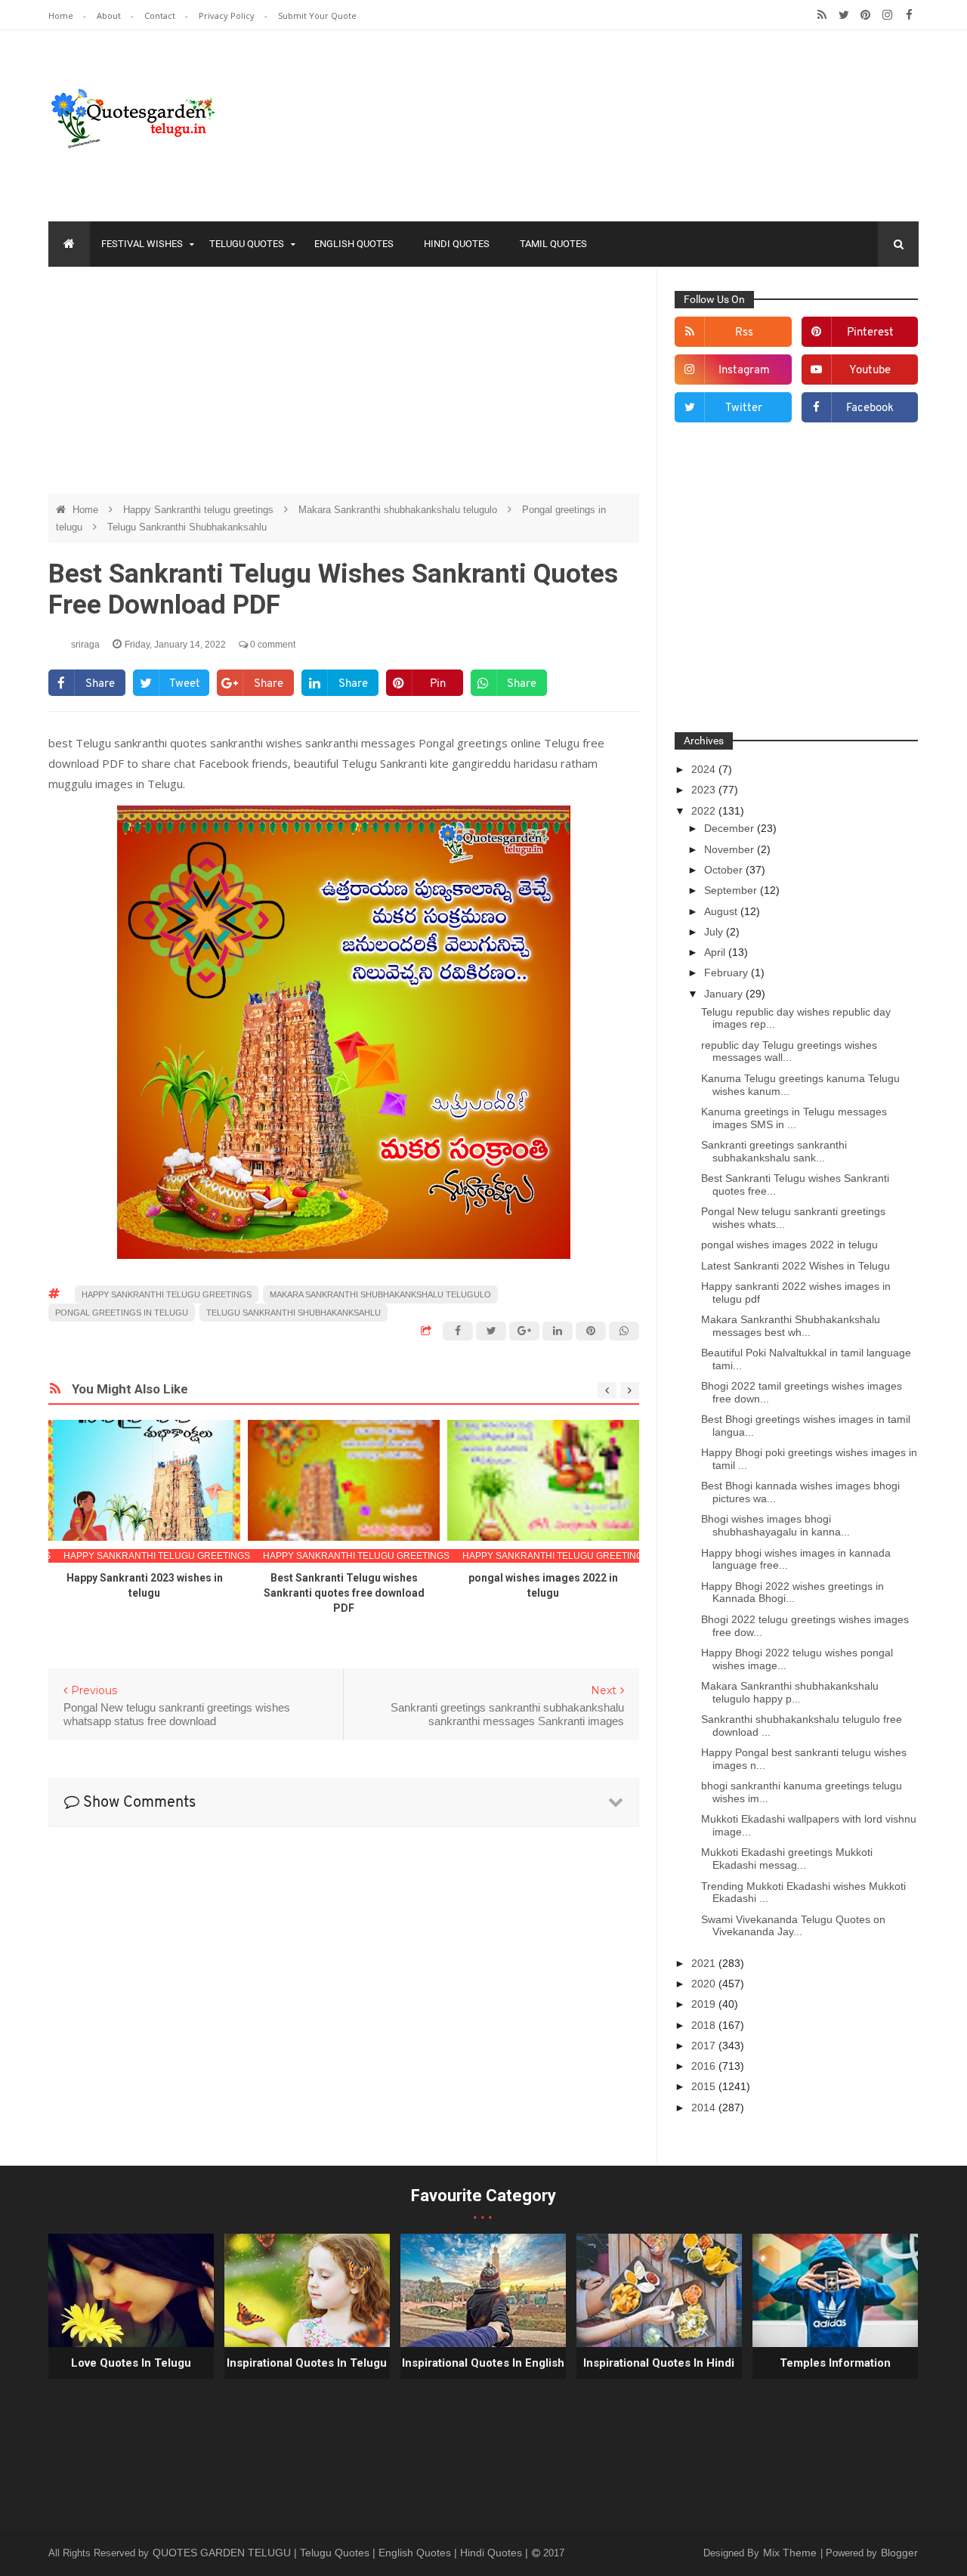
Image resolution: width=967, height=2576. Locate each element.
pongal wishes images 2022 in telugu (789, 1245)
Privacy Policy (228, 15)
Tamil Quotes (553, 244)
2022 (705, 811)
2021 (705, 1963)
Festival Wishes (142, 244)
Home (62, 15)
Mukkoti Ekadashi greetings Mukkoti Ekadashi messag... (787, 1859)
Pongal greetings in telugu (122, 1313)
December (731, 828)
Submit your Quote (317, 15)
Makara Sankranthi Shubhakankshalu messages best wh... (791, 1326)
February (728, 973)
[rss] (822, 15)
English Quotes (354, 244)
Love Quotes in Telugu (131, 2363)
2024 (705, 769)
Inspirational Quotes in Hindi (659, 2363)
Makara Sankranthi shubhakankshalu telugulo (399, 510)
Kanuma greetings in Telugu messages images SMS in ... (794, 1118)
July (715, 932)
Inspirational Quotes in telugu (307, 2363)
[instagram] (887, 15)
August (722, 911)
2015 (705, 2086)
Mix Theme (791, 2553)
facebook (870, 408)
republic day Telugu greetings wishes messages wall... (789, 1051)
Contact (161, 15)
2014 (705, 2107)
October (725, 870)
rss (744, 333)
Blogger (899, 2553)
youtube (870, 371)
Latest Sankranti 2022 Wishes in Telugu (796, 1266)
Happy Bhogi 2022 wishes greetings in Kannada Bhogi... (792, 1593)
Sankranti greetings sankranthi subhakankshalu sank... (774, 1151)
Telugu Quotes (247, 244)
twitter (744, 408)
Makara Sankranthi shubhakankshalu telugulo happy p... (790, 1692)
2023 (705, 790)
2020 (705, 1984)
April (716, 952)
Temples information (835, 2363)
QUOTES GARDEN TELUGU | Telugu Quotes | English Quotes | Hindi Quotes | (342, 2553)
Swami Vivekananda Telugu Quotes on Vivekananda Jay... (793, 1926)
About (110, 15)
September (732, 890)
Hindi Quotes (457, 244)
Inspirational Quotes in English (483, 2363)
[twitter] (843, 15)
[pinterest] (865, 15)
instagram (744, 371)
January (725, 994)
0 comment (272, 645)
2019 (705, 2004)
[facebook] (909, 15)
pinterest (870, 333)
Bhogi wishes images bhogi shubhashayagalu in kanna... (775, 1525)
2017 (705, 2046)
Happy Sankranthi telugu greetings (200, 510)
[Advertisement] (344, 388)
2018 (705, 2025)
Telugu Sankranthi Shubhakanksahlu (187, 527)
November (731, 849)
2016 (705, 2066)
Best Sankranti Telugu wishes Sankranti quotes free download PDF (344, 1593)
